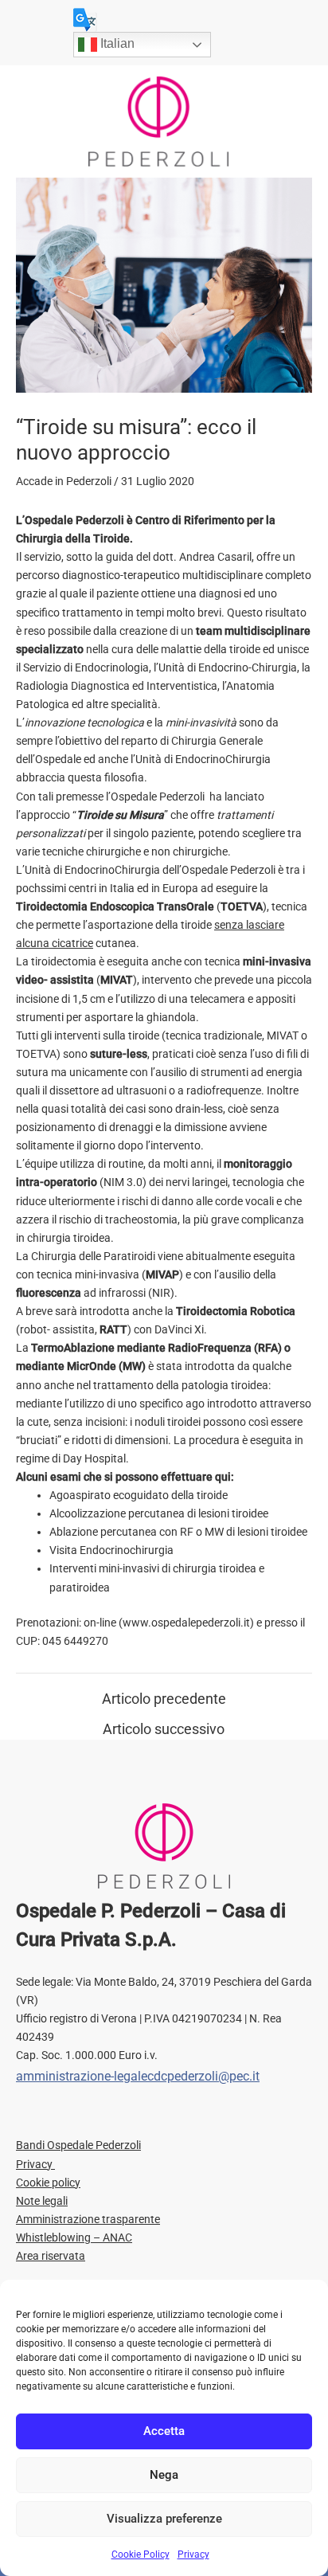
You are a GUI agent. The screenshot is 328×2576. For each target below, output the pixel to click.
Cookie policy (48, 2183)
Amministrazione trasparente (88, 2219)
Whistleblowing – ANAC (74, 2237)
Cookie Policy (141, 2554)
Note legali (42, 2201)
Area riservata (51, 2256)
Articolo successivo (164, 1729)
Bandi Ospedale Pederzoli (78, 2145)
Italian (116, 43)
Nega (164, 2475)
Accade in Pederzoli (64, 481)
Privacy (193, 2554)
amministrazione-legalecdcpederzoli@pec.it (138, 2076)
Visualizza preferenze (164, 2519)
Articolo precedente (164, 1699)
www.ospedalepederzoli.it (186, 1623)
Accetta (164, 2431)
